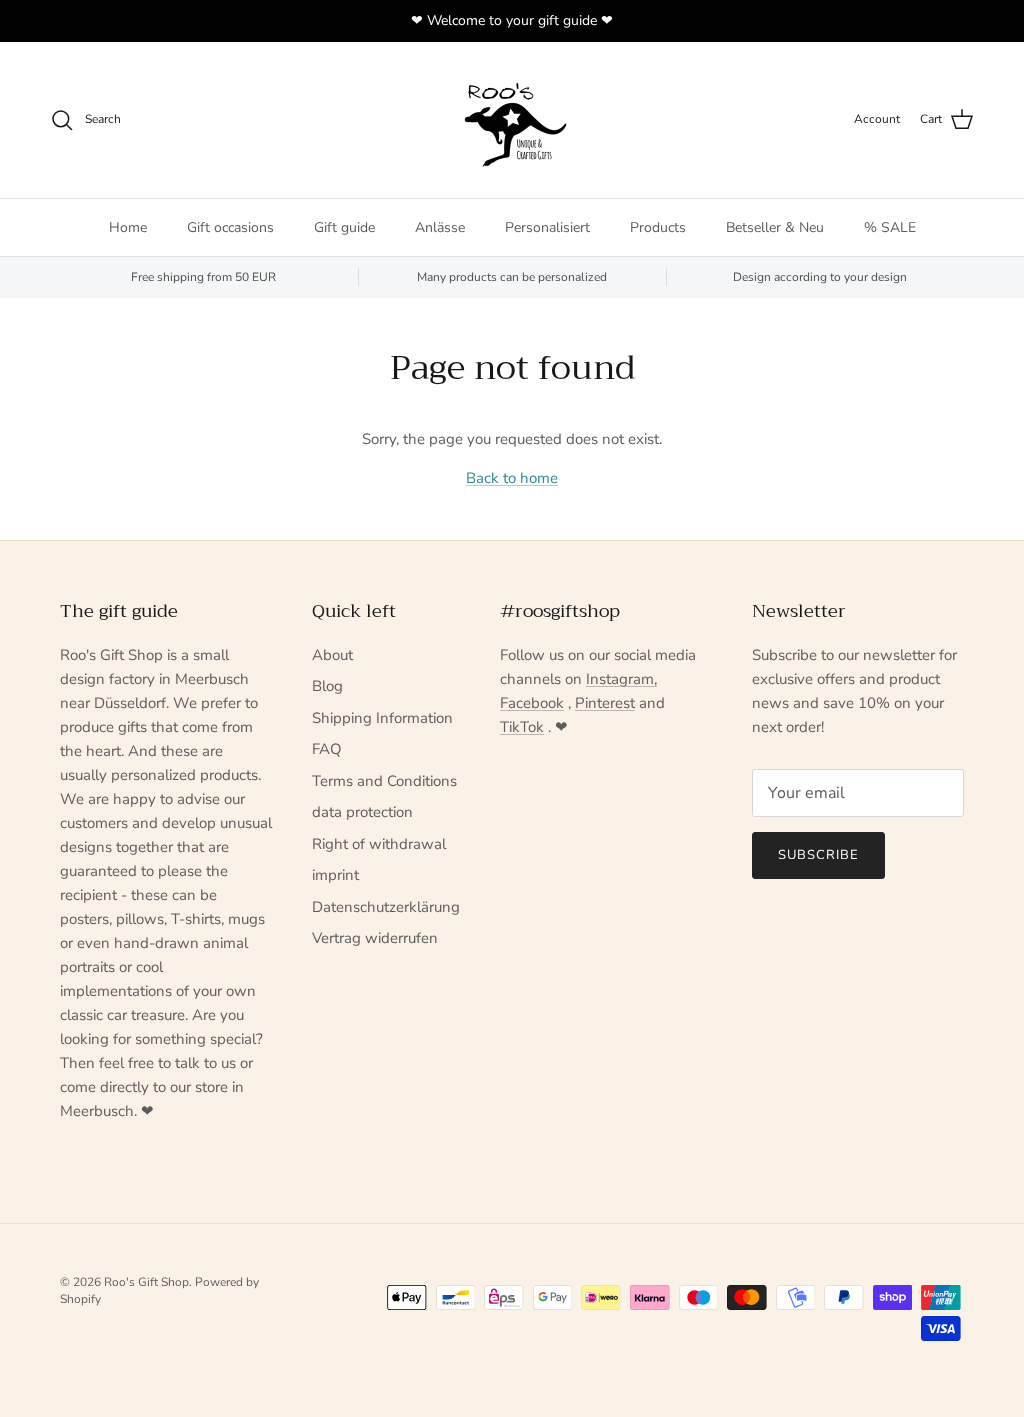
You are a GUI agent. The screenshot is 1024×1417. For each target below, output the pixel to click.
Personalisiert (547, 227)
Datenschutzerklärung (386, 907)
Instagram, (621, 679)
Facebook (532, 703)
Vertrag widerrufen (375, 938)
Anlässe (440, 227)
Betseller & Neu (775, 227)
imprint (335, 875)
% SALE (890, 227)
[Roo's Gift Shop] (512, 120)
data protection (362, 812)
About (332, 655)
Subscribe (818, 855)
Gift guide (344, 227)
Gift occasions (230, 227)
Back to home (512, 478)
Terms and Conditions (384, 781)
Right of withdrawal (379, 844)
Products (658, 227)
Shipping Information (382, 718)
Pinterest (605, 703)
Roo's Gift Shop (146, 1282)
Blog (327, 686)
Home (128, 227)
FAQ (327, 749)
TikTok (522, 727)
